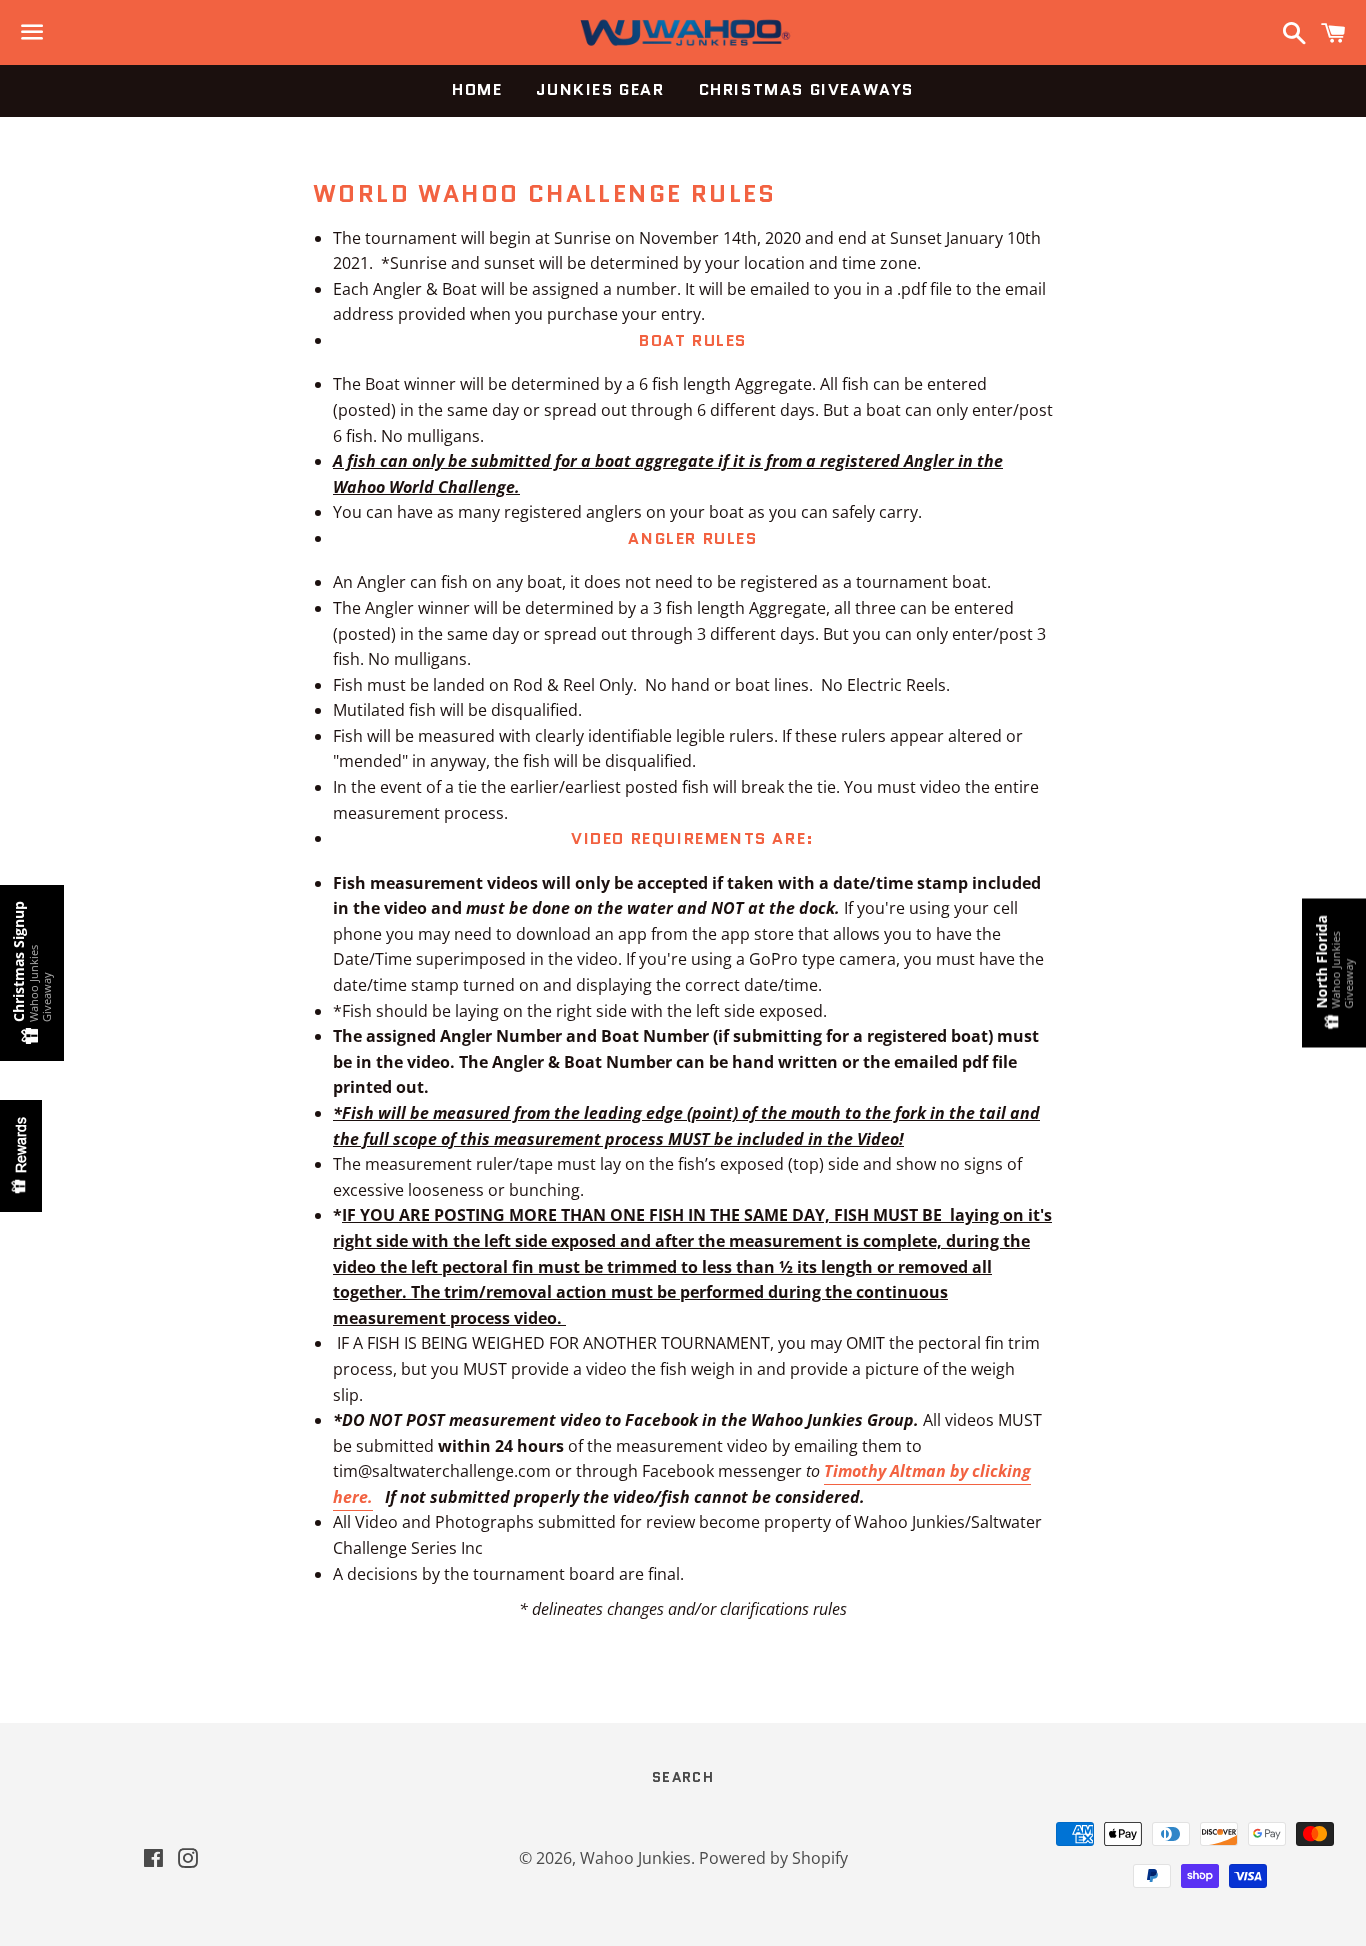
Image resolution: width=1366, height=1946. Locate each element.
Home (477, 89)
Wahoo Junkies (635, 1858)
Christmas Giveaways (806, 89)
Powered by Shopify (773, 1858)
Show (21, 1156)
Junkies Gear (600, 89)
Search (683, 1777)
